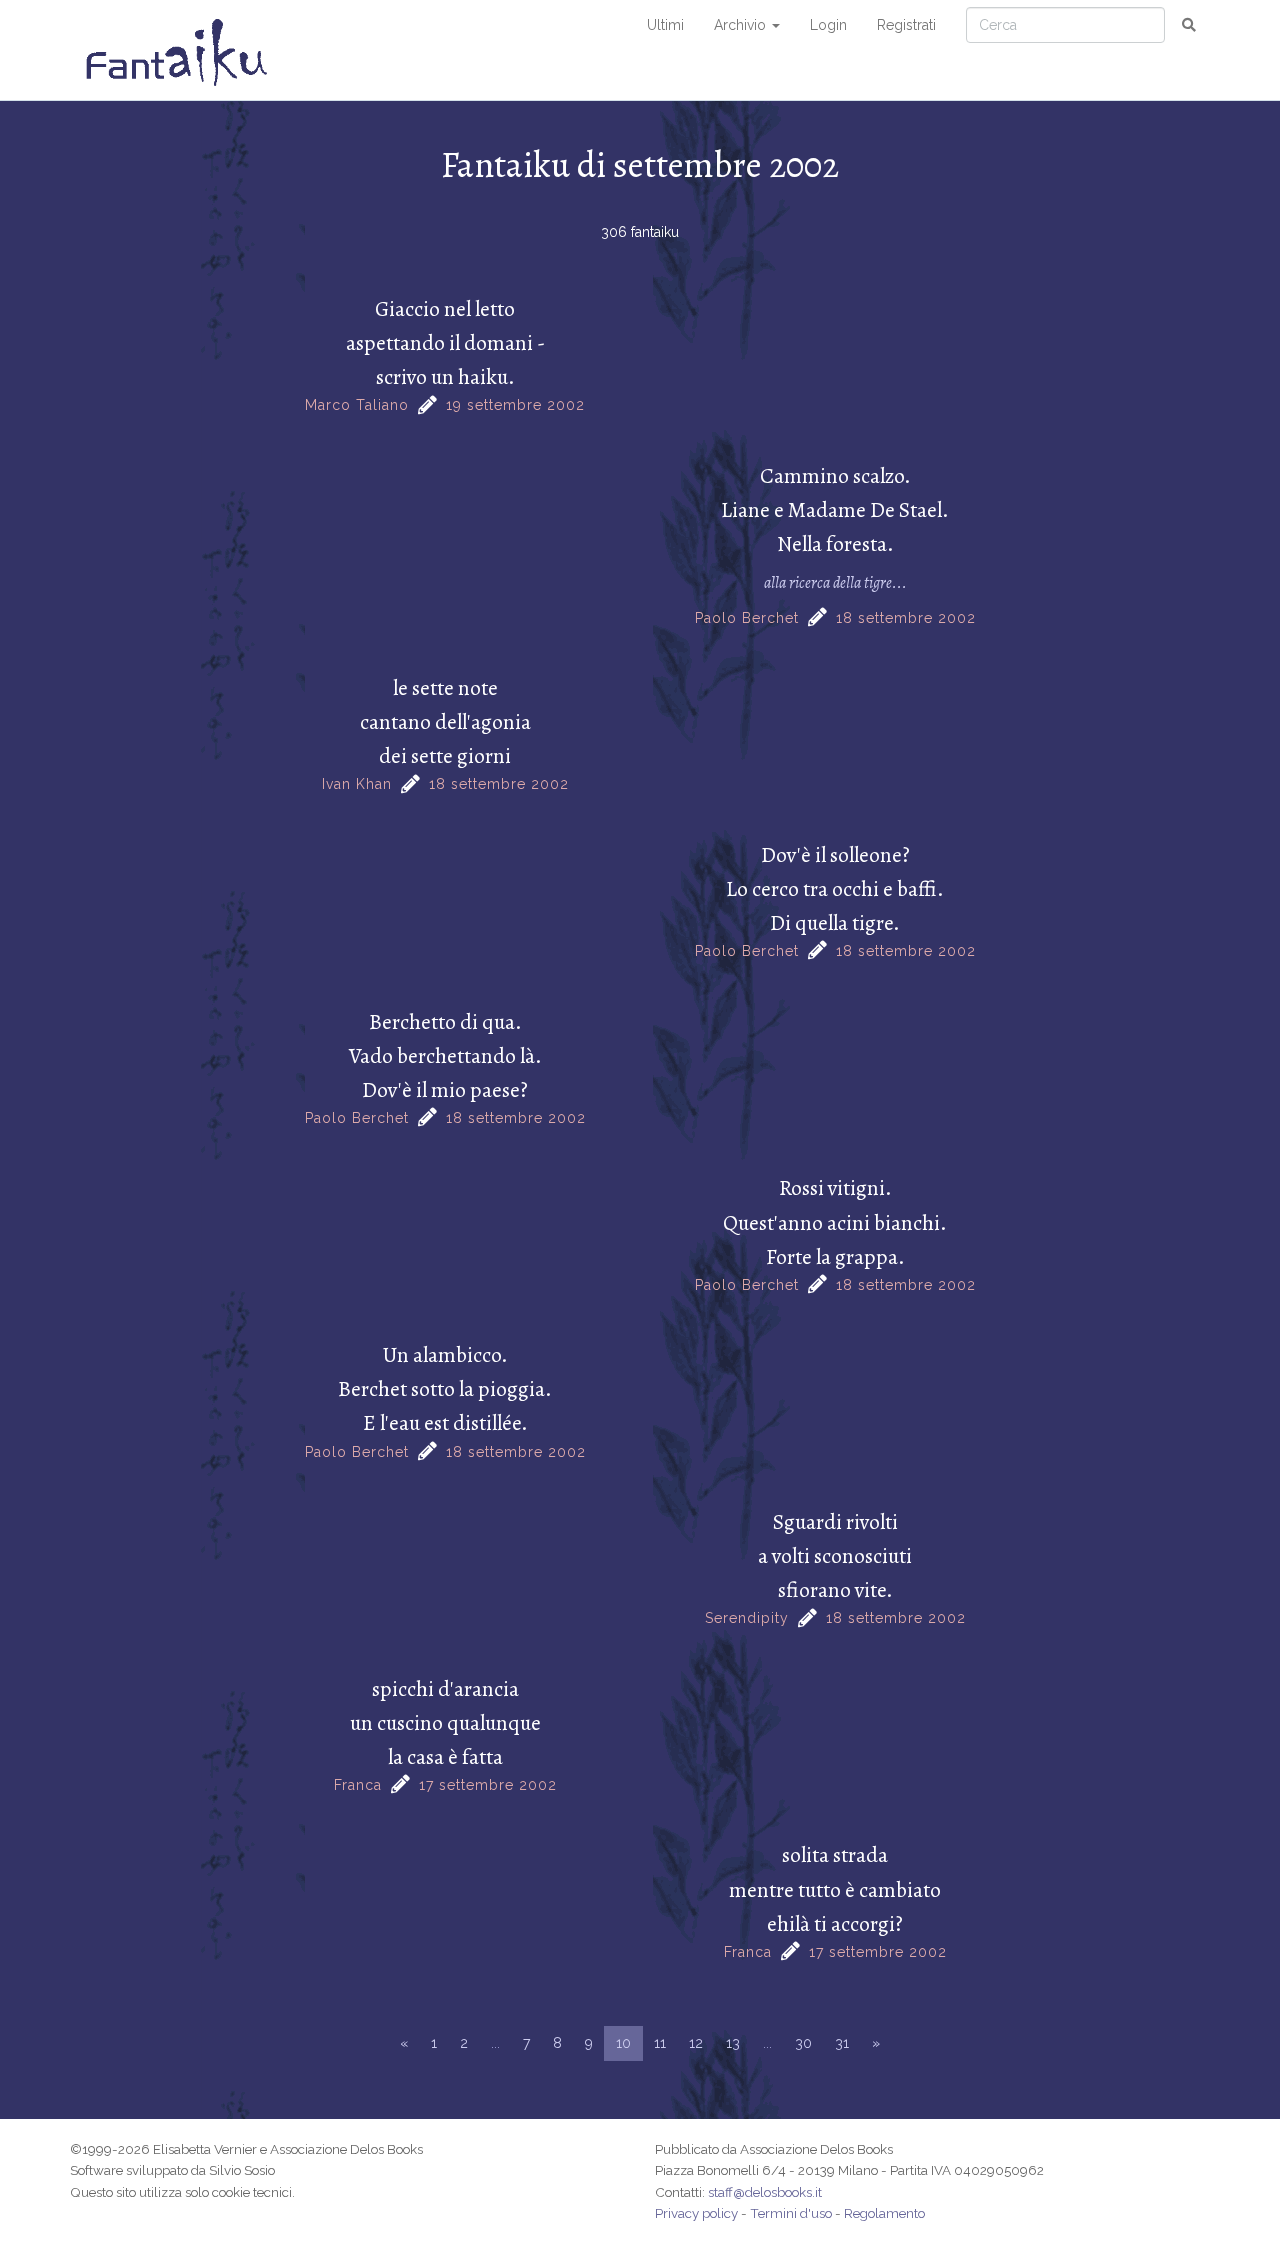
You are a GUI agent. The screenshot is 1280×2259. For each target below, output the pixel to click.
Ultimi (665, 25)
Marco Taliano (357, 405)
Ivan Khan (357, 784)
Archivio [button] (742, 25)
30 (803, 2043)
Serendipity (747, 1618)
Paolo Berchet (747, 618)
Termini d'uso (791, 2213)
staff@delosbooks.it (765, 2192)
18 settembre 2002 (906, 618)
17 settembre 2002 (488, 1785)
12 (696, 2043)
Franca (358, 1785)
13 (733, 2043)
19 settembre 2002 (515, 405)
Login (828, 25)
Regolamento (884, 2213)
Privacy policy (696, 2213)
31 (842, 2043)
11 (660, 2043)
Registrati (906, 25)
